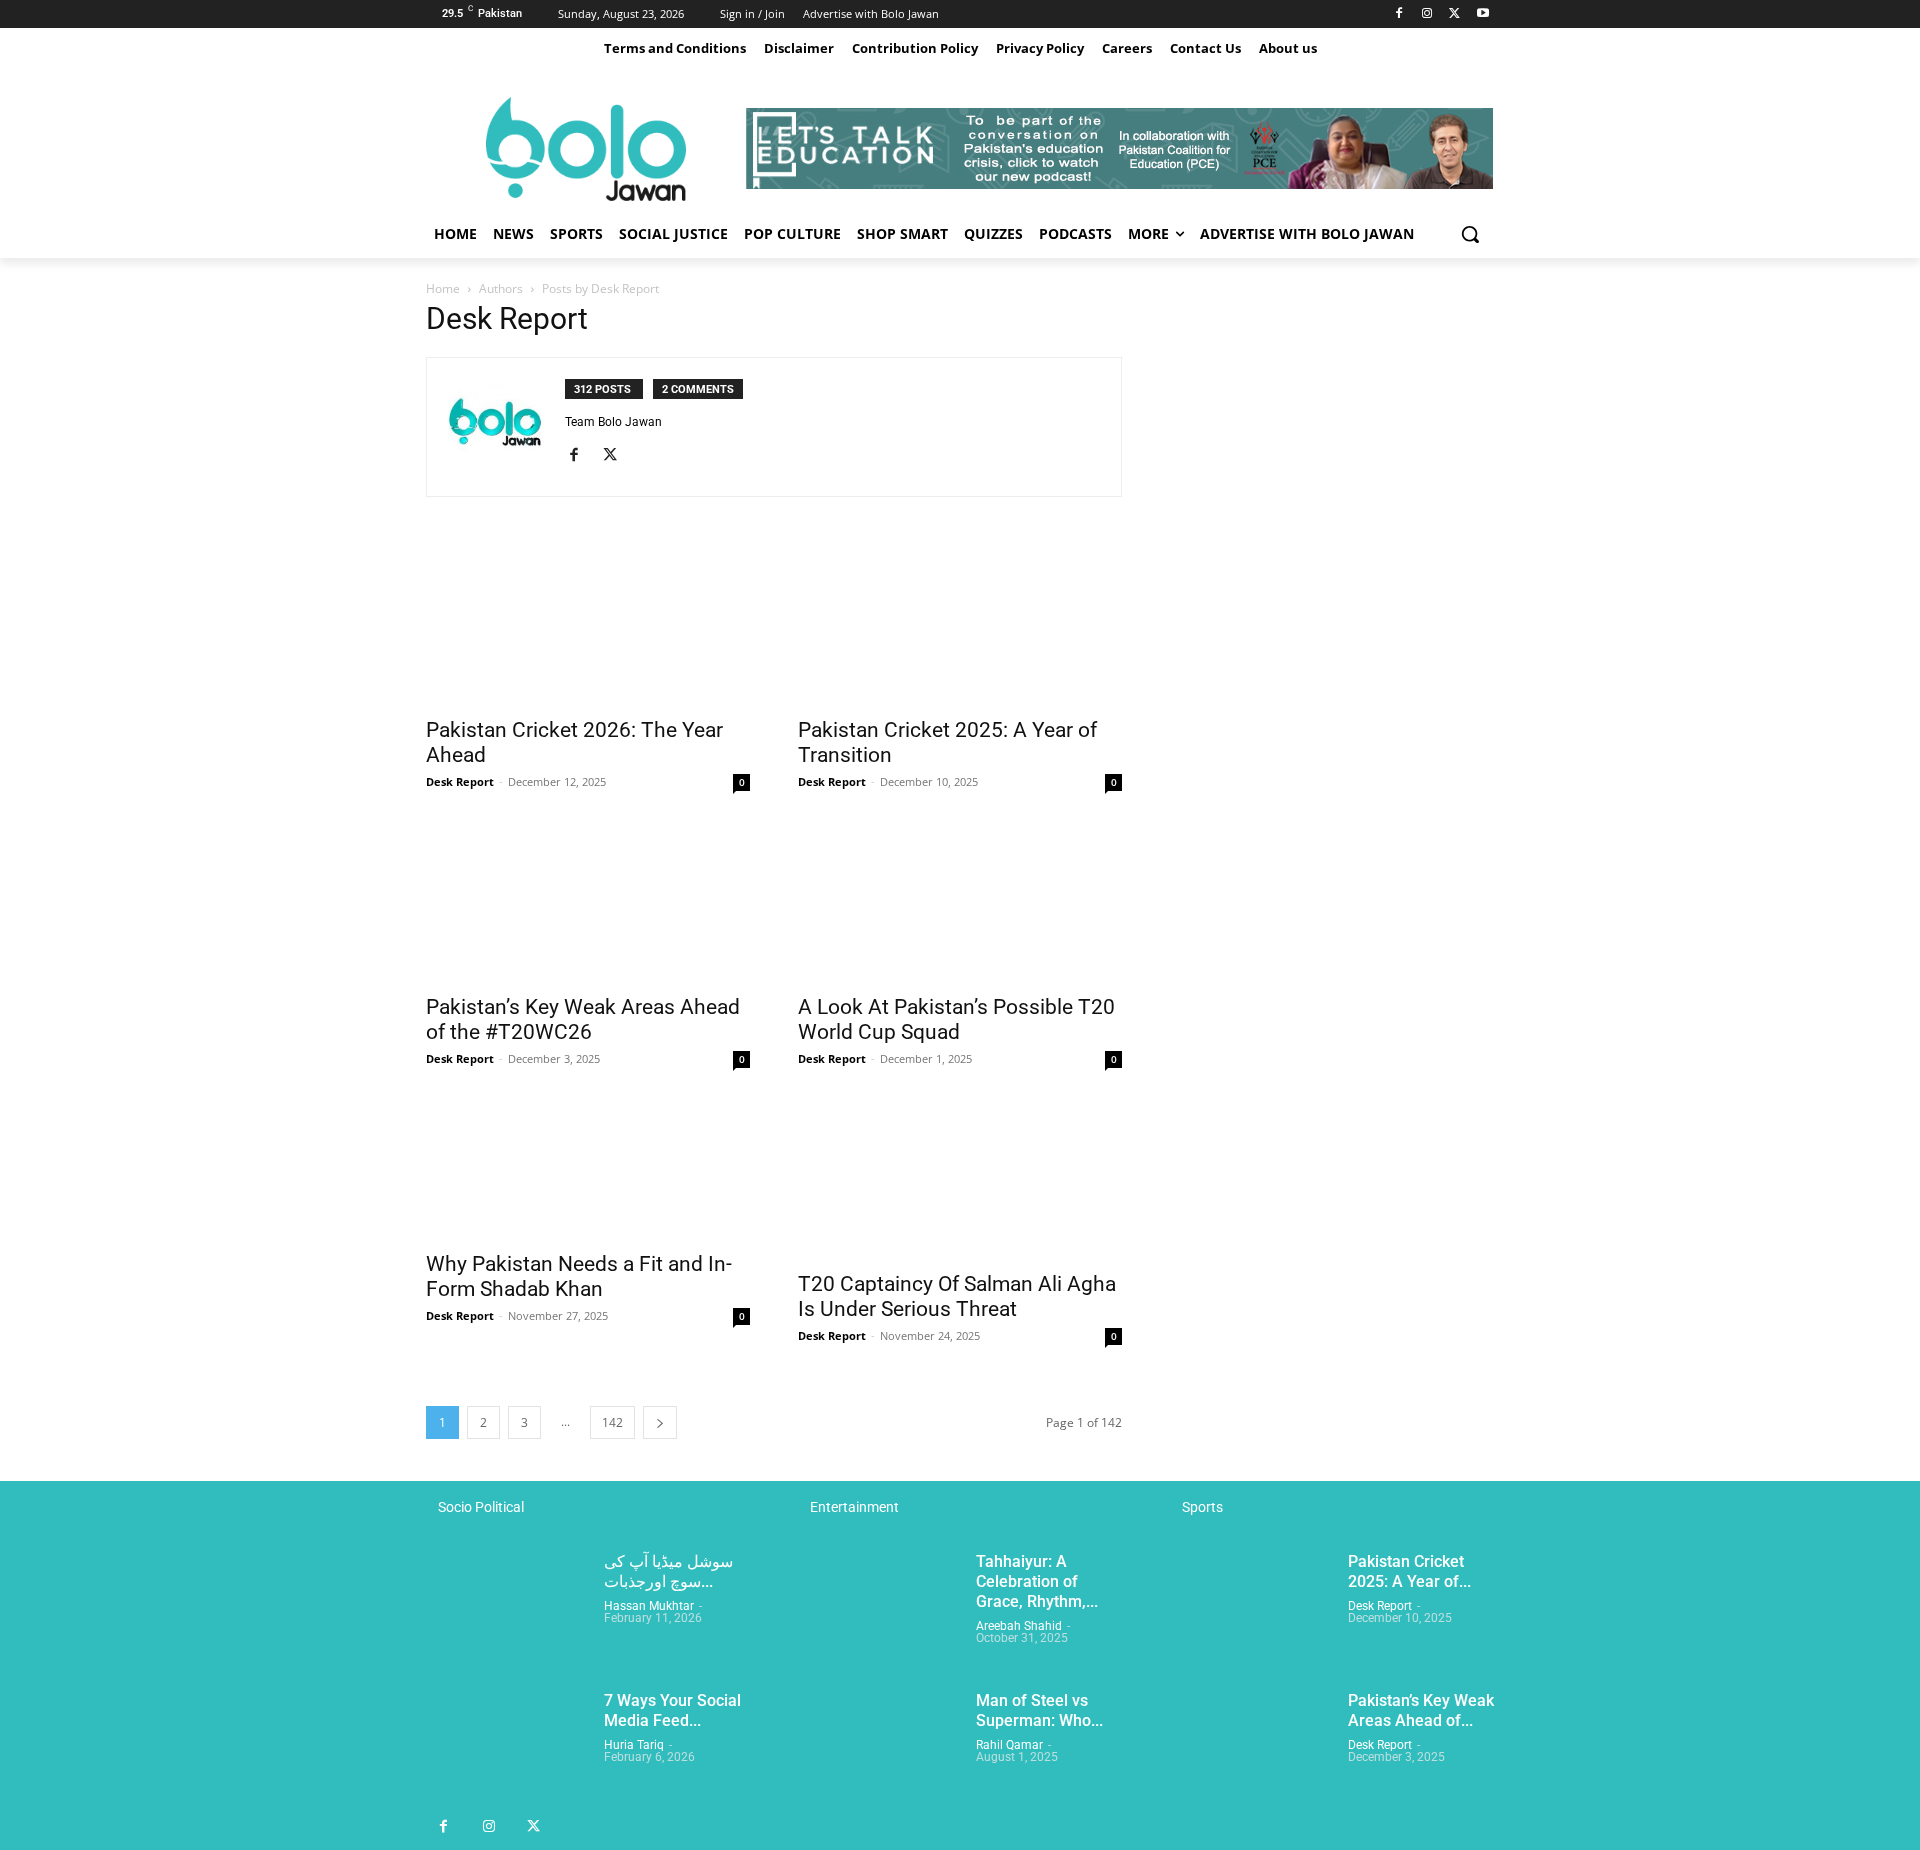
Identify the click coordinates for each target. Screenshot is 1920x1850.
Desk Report (460, 781)
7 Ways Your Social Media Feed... (672, 1710)
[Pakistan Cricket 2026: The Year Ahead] (588, 625)
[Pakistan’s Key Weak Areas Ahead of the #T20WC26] (588, 902)
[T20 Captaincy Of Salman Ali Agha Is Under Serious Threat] (960, 1179)
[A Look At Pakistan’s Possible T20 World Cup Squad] (960, 902)
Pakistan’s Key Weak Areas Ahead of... (1421, 1710)
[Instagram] (1427, 14)
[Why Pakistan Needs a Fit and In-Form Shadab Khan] (588, 1169)
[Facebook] (1399, 14)
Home (443, 288)
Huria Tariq (634, 1745)
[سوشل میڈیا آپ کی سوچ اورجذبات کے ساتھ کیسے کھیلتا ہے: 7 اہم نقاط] (507, 1608)
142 (612, 1422)
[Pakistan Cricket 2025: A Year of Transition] (960, 625)
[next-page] (660, 1422)
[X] (1454, 14)
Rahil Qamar (1009, 1745)
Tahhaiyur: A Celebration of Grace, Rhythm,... (1037, 1581)
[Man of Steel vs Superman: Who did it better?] (879, 1747)
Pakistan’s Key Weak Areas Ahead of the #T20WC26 (583, 1019)
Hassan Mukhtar (649, 1606)
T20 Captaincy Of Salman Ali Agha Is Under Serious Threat (957, 1296)
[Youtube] (1482, 14)
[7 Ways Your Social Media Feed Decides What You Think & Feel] (507, 1747)
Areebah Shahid (1019, 1626)
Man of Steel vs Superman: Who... (1039, 1710)
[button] (1470, 234)
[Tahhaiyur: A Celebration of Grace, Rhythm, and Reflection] (879, 1608)
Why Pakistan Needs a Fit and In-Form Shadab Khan (579, 1276)
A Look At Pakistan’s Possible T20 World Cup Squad (956, 1019)
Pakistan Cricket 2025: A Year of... (1409, 1571)
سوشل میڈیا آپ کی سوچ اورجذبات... (668, 1571)
